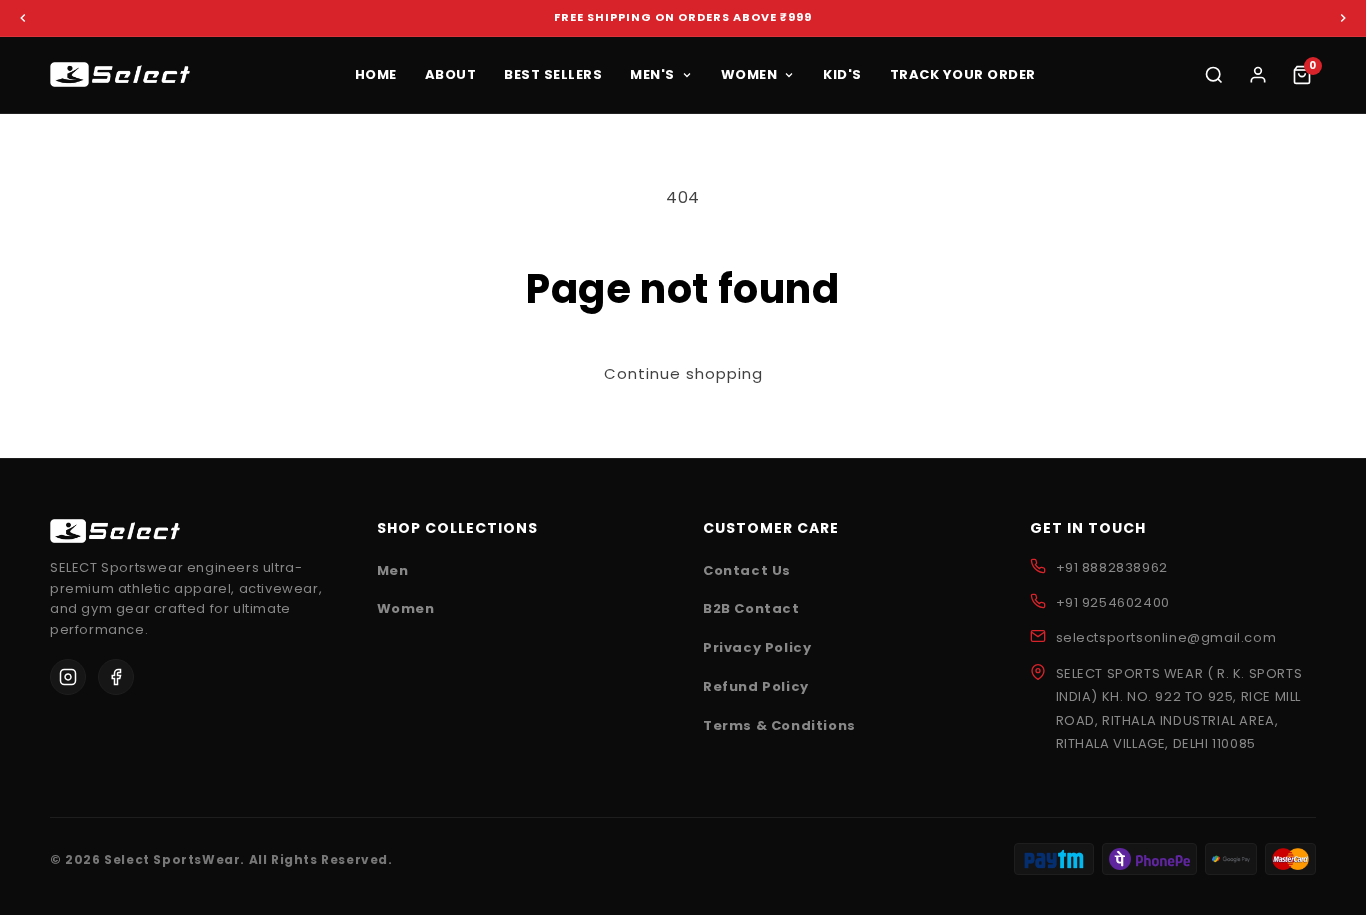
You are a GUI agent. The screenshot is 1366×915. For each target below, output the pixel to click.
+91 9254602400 (1113, 602)
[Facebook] (116, 677)
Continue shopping (683, 374)
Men (393, 570)
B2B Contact (751, 608)
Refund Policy (756, 686)
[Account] (1258, 75)
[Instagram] (68, 677)
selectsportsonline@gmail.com (1166, 637)
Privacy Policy (757, 647)
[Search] (1214, 75)
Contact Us (747, 570)
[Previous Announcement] (23, 18)
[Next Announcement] (1343, 18)
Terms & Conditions (779, 725)
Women (406, 608)
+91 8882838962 (1112, 567)
